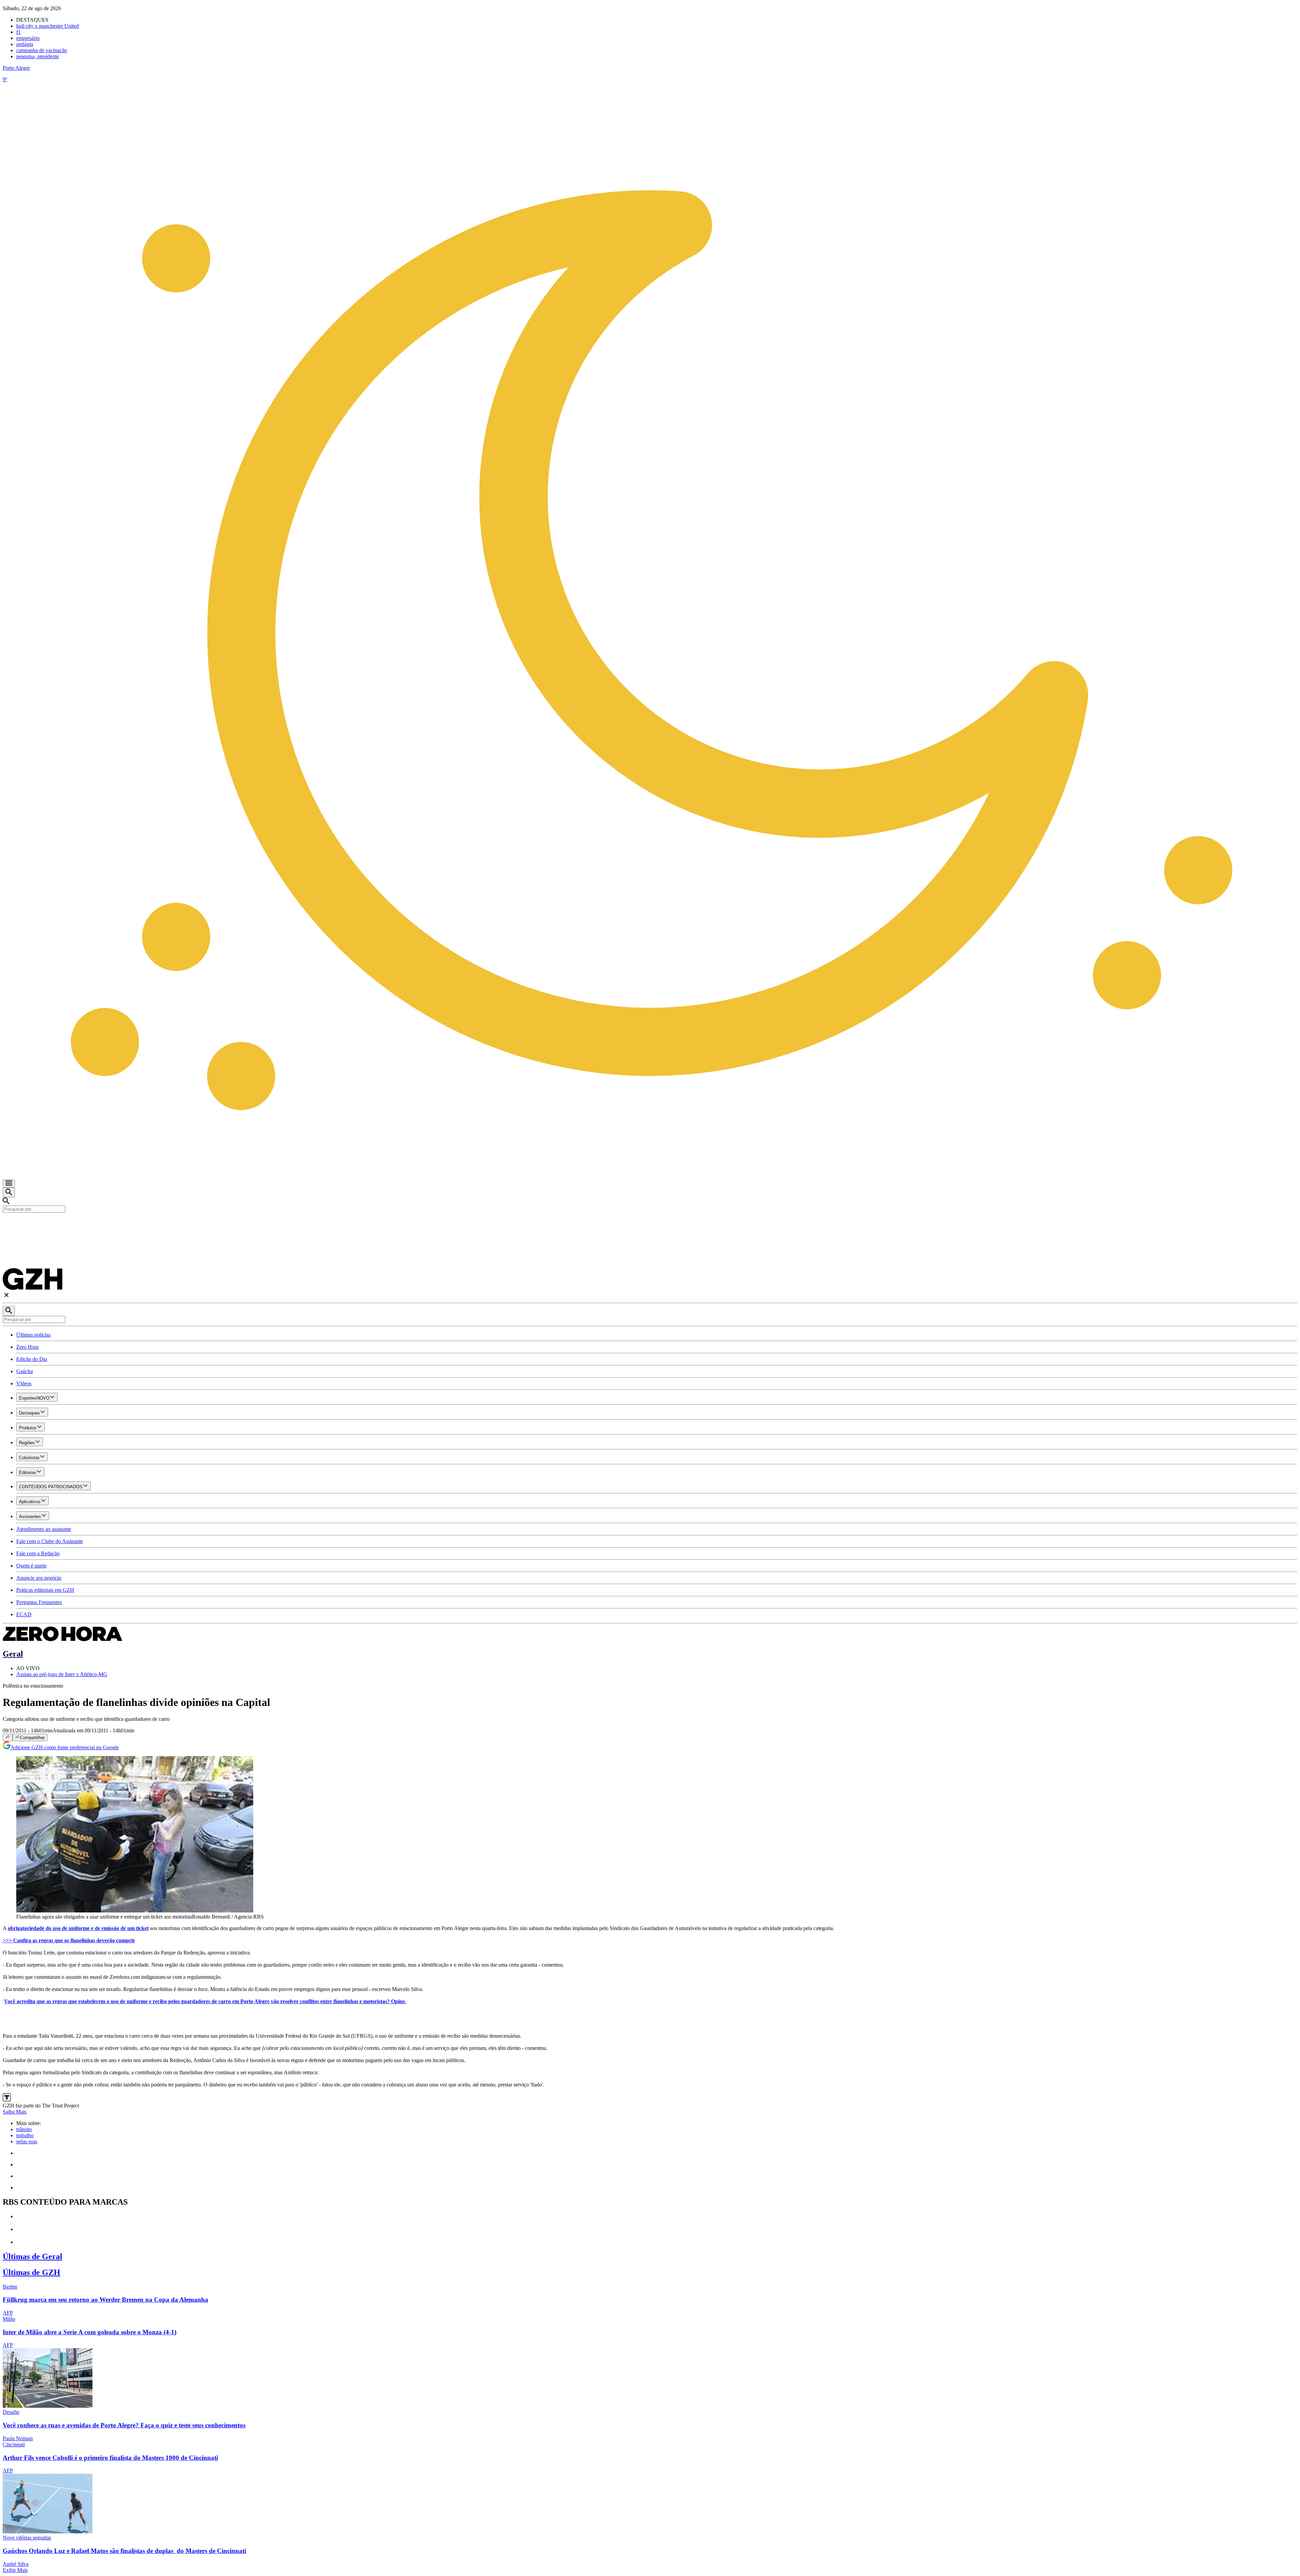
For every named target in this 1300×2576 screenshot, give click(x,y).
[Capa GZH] (650, 1224)
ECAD (24, 1614)
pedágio (25, 44)
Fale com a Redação (38, 1553)
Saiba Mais (15, 2112)
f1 (18, 32)
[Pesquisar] (9, 1311)
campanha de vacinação (42, 50)
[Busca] (9, 1193)
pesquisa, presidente (38, 56)
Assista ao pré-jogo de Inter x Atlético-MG (62, 1674)
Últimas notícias (33, 1335)
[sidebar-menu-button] (9, 1184)
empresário (28, 38)
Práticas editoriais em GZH (45, 1590)
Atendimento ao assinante (44, 1529)
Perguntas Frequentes (39, 1602)
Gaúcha (25, 1371)
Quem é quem (31, 1566)
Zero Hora (27, 1347)
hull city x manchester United (48, 26)
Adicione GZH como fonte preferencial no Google (65, 1747)
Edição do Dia (32, 1359)
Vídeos (24, 1383)
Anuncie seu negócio (39, 1578)
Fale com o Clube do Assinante (50, 1541)
